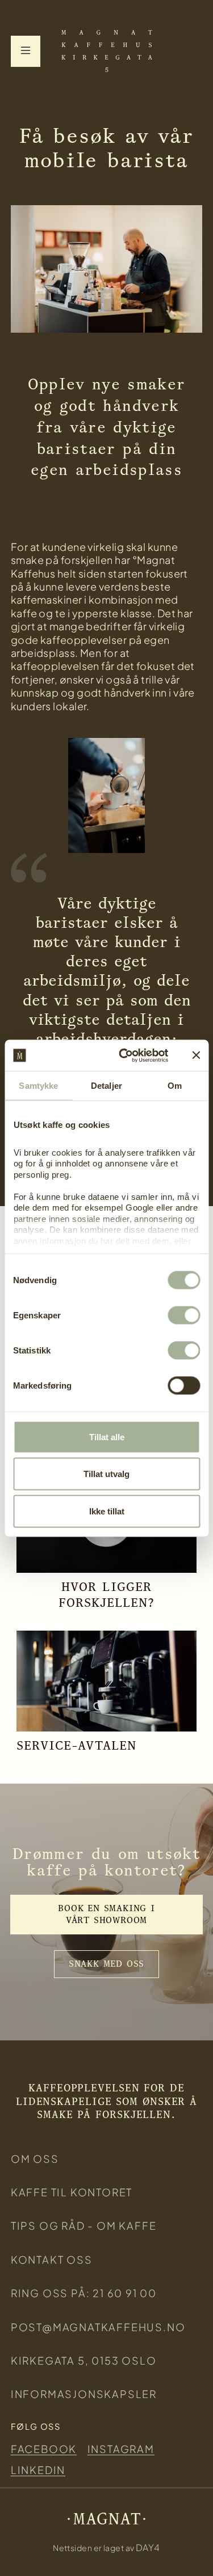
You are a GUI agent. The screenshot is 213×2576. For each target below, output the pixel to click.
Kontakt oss (52, 2259)
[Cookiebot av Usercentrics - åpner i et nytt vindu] (125, 1055)
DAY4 (148, 2547)
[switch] (184, 1315)
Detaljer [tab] (106, 1086)
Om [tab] (175, 1086)
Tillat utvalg (106, 1474)
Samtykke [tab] (38, 1086)
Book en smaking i (106, 1914)
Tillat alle (107, 1436)
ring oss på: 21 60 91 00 (84, 2293)
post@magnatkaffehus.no (98, 2327)
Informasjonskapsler (84, 2394)
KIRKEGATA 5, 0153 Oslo (84, 2360)
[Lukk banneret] (196, 1055)
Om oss (35, 2159)
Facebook (44, 2449)
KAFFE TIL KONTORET (72, 2192)
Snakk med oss (106, 1964)
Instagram (121, 2449)
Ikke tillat (107, 1511)
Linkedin (38, 2470)
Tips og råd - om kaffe (84, 2225)
